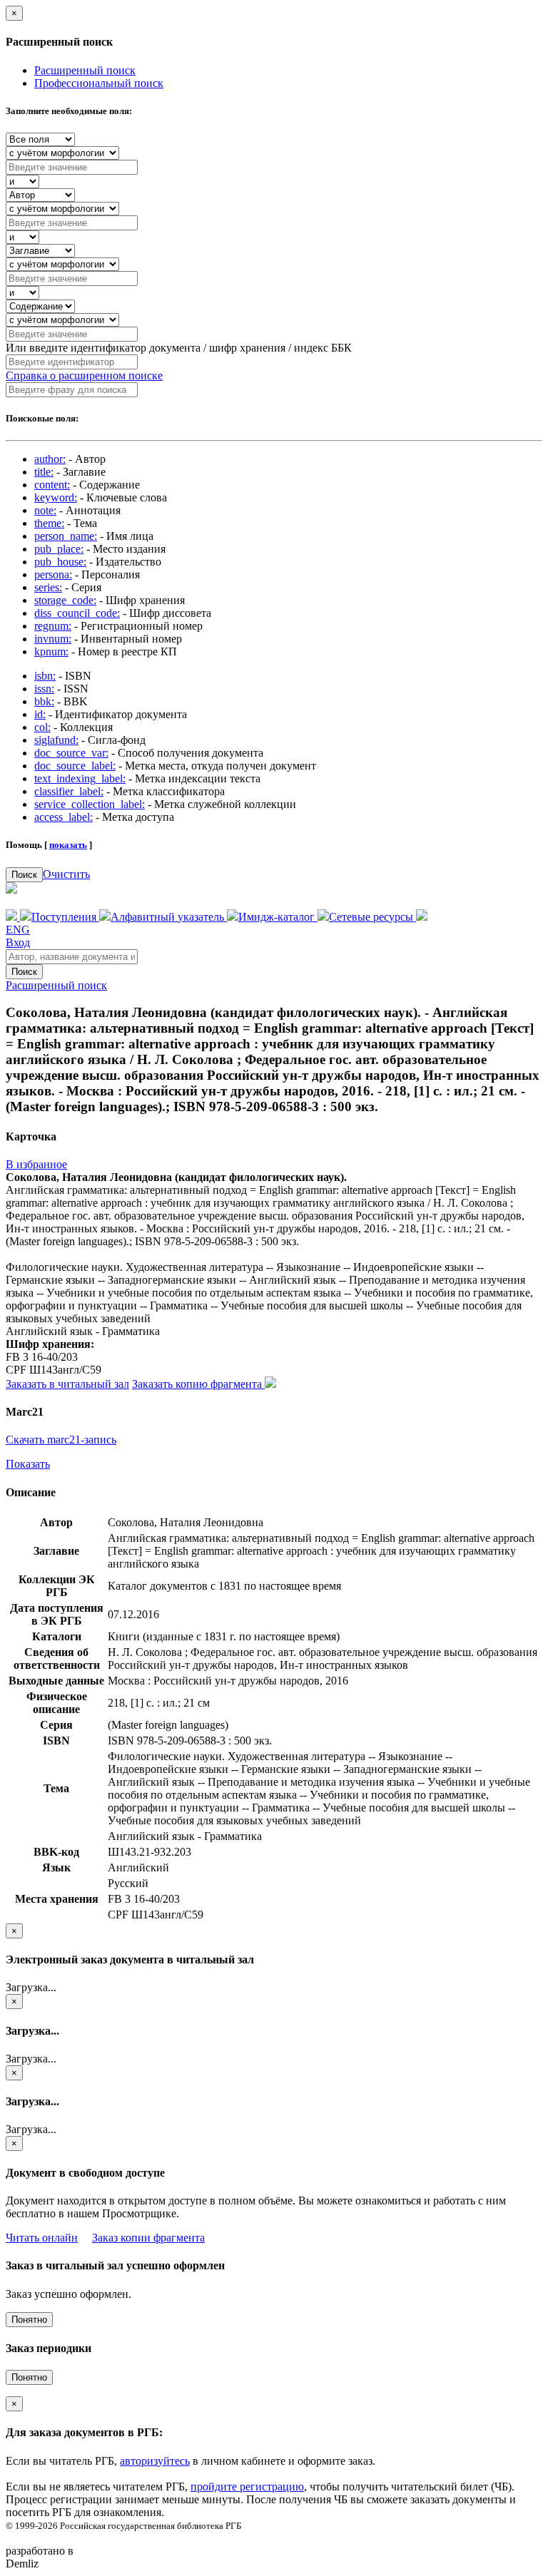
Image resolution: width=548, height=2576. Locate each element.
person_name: (66, 536)
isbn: (45, 676)
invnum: (53, 639)
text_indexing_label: (80, 778)
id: (40, 714)
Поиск (24, 875)
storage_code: (65, 600)
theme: (49, 523)
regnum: (53, 626)
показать (68, 845)
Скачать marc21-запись (61, 1440)
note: (45, 510)
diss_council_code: (77, 613)
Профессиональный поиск (99, 83)
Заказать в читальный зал (67, 1384)
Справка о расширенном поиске (84, 375)
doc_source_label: (75, 766)
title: (44, 472)
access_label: (64, 817)
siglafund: (56, 740)
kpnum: (51, 651)
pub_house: (60, 562)
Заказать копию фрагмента (198, 1384)
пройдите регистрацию (247, 2486)
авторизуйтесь (155, 2461)
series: (48, 587)
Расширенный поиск (85, 70)
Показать (28, 1464)
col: (42, 727)
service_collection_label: (90, 804)
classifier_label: (69, 791)
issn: (44, 689)
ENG (18, 930)
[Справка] (422, 917)
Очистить (66, 874)
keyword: (56, 497)
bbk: (44, 701)
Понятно (29, 2320)
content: (52, 485)
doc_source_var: (71, 753)
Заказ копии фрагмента (148, 2238)
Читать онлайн (42, 2238)
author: (50, 459)
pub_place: (59, 549)
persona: (53, 574)
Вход (18, 942)
